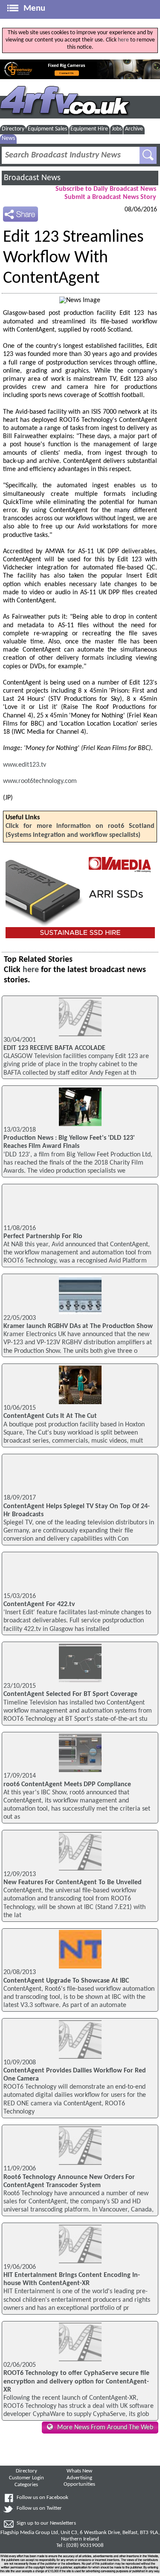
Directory (13, 129)
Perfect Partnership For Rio (43, 1236)
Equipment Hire (89, 129)
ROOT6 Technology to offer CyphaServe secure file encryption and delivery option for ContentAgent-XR (76, 2381)
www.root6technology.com (40, 781)
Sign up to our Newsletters (46, 2523)
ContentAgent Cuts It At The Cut (50, 1416)
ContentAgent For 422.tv (39, 1604)
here (123, 40)
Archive (134, 129)
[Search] (148, 155)
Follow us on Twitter (39, 2508)
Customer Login (26, 2478)
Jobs (117, 129)
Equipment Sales (47, 129)
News (8, 138)
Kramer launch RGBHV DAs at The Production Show (78, 1326)
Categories (26, 2485)
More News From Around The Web (105, 2428)
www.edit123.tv (25, 765)
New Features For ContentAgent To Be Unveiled (73, 1882)
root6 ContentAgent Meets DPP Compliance (67, 1785)
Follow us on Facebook (42, 2498)
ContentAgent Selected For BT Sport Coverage (70, 1694)
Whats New (79, 2471)
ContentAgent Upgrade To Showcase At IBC (66, 1981)
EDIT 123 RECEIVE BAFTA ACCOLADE (54, 1048)
